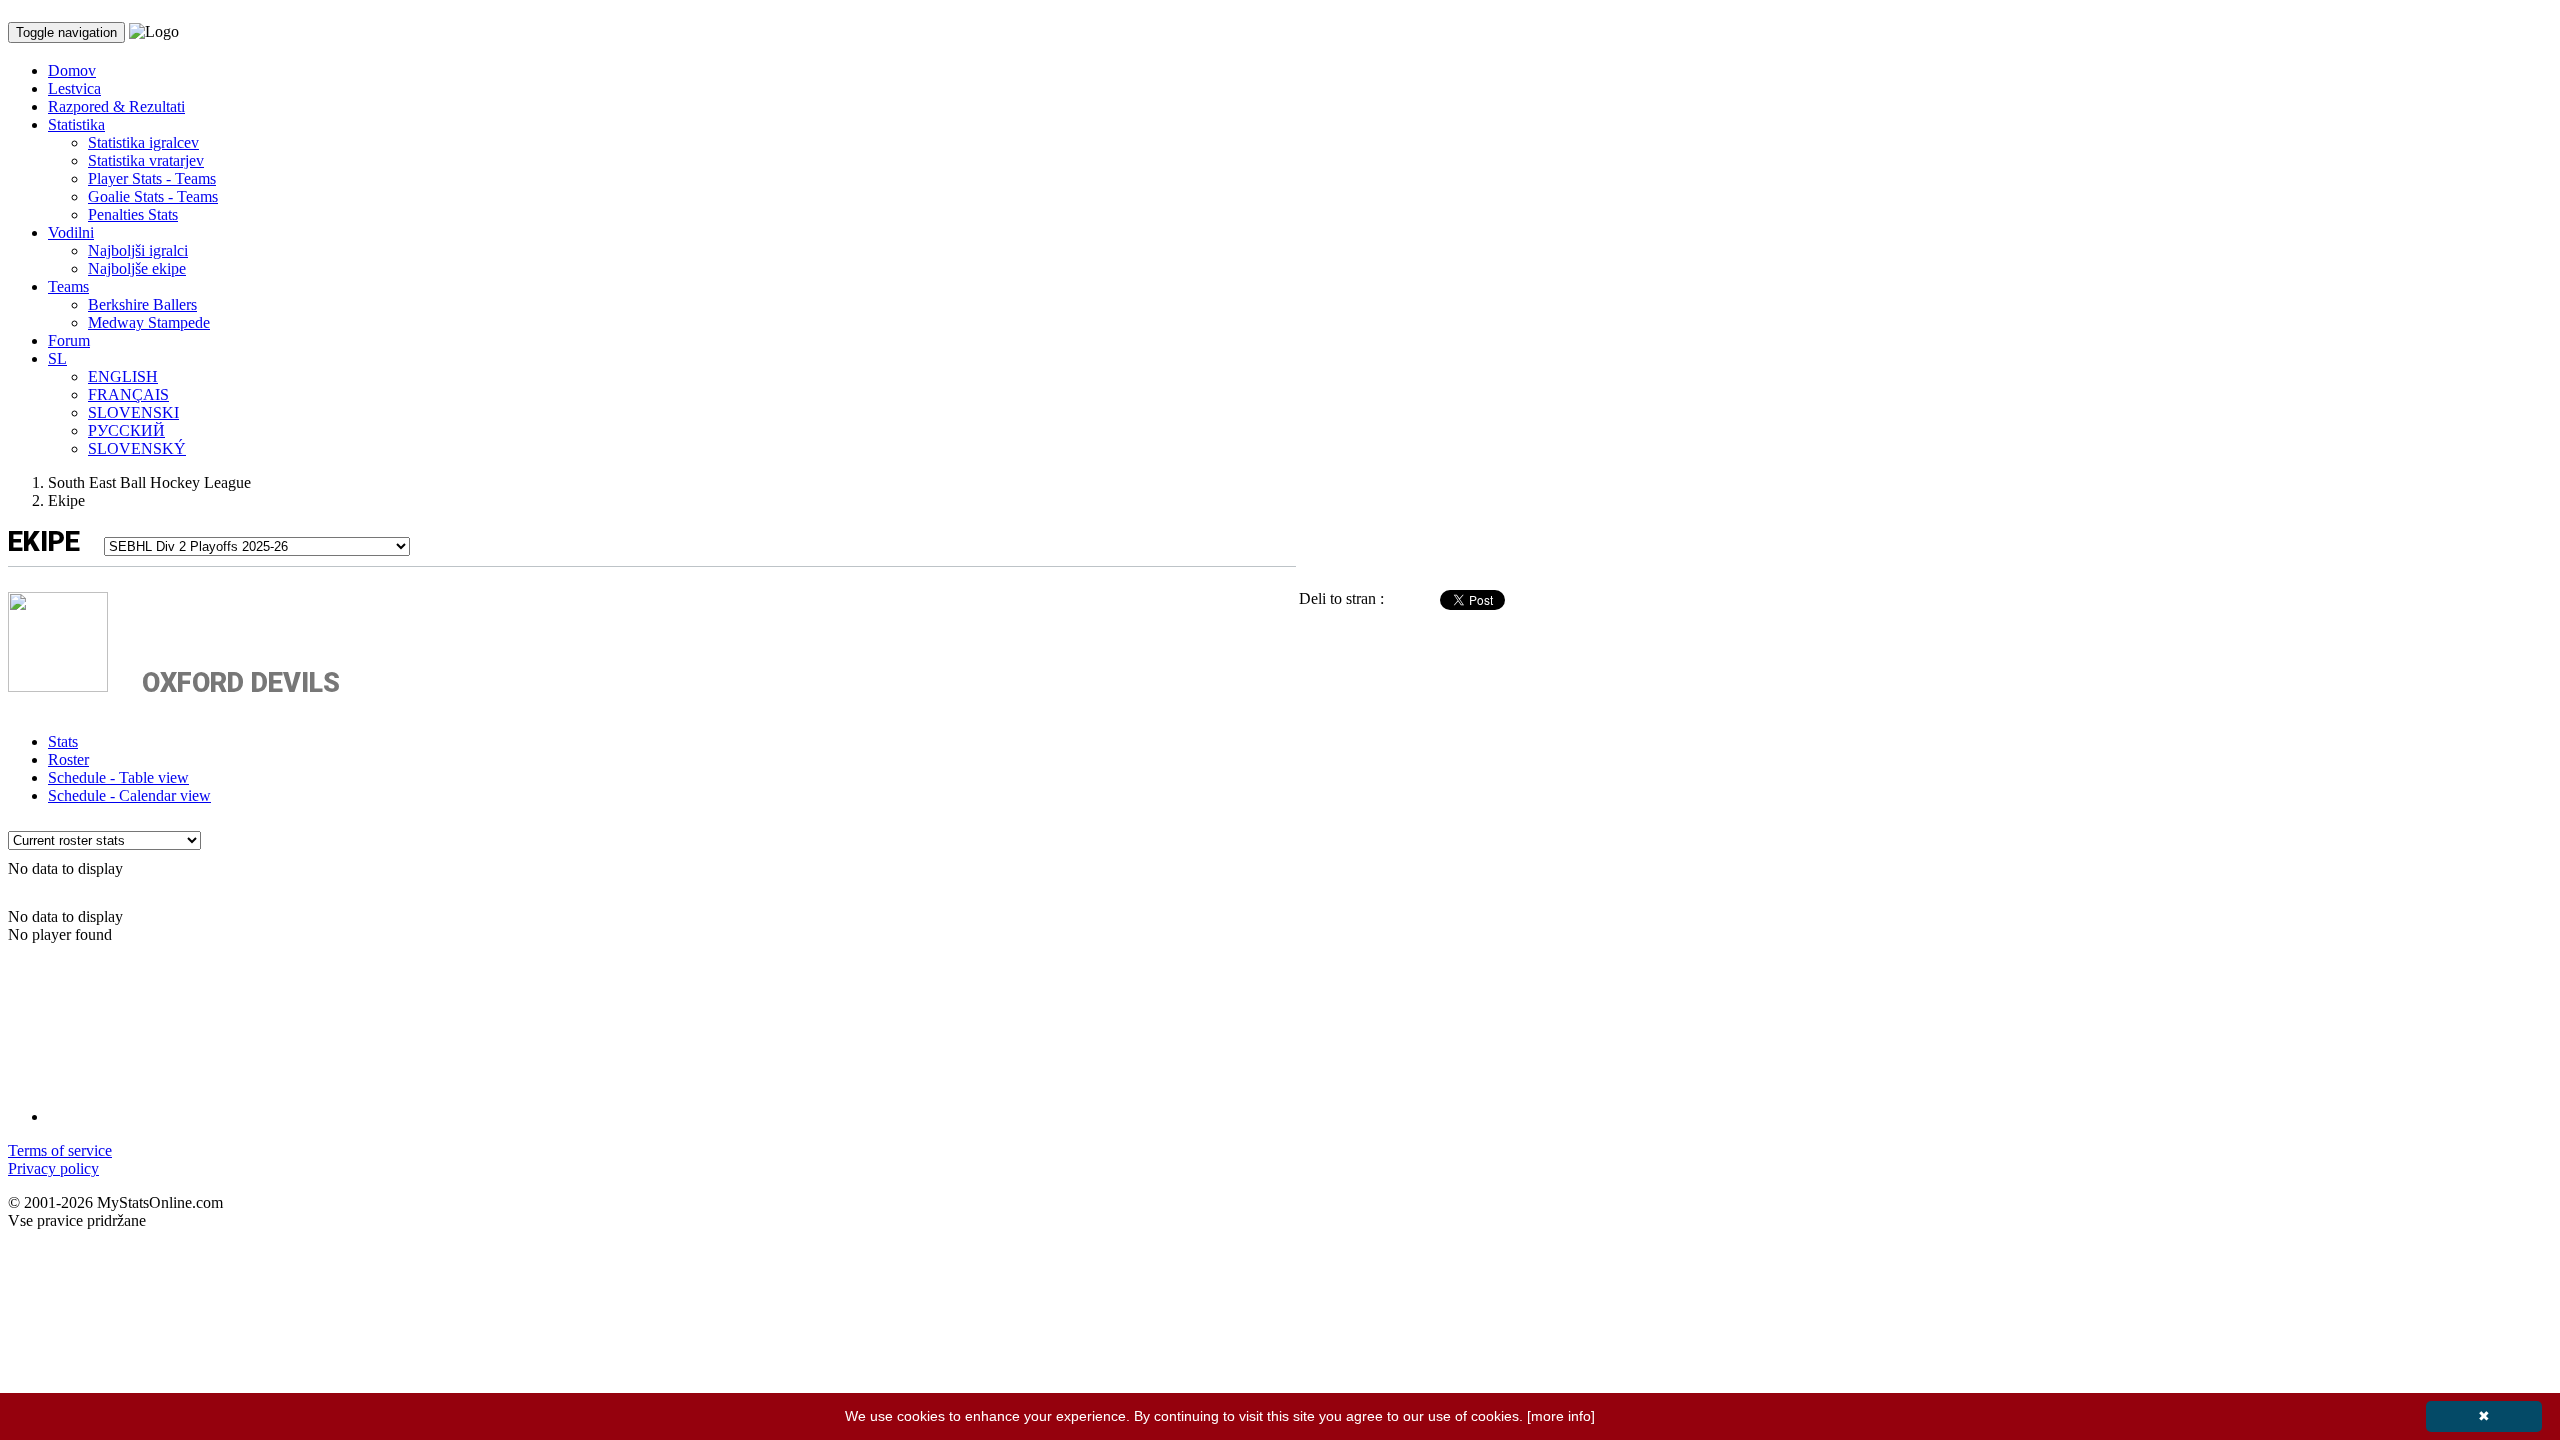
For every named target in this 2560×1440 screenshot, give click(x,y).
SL (57, 358)
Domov (72, 70)
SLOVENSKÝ (137, 448)
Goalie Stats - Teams (153, 196)
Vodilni (71, 232)
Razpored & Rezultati (116, 106)
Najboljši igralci (138, 250)
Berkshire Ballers (142, 304)
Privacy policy (53, 1168)
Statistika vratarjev (146, 160)
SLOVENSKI (133, 412)
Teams (68, 286)
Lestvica (74, 88)
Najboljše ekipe (137, 268)
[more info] (1561, 1416)
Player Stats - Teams (152, 178)
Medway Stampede (149, 322)
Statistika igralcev (143, 142)
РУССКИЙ (126, 430)
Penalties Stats (133, 214)
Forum (69, 340)
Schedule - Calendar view (129, 795)
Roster (68, 759)
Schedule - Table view (118, 777)
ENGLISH (123, 376)
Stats (63, 741)
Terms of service (60, 1150)
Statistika (76, 124)
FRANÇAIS (128, 394)
